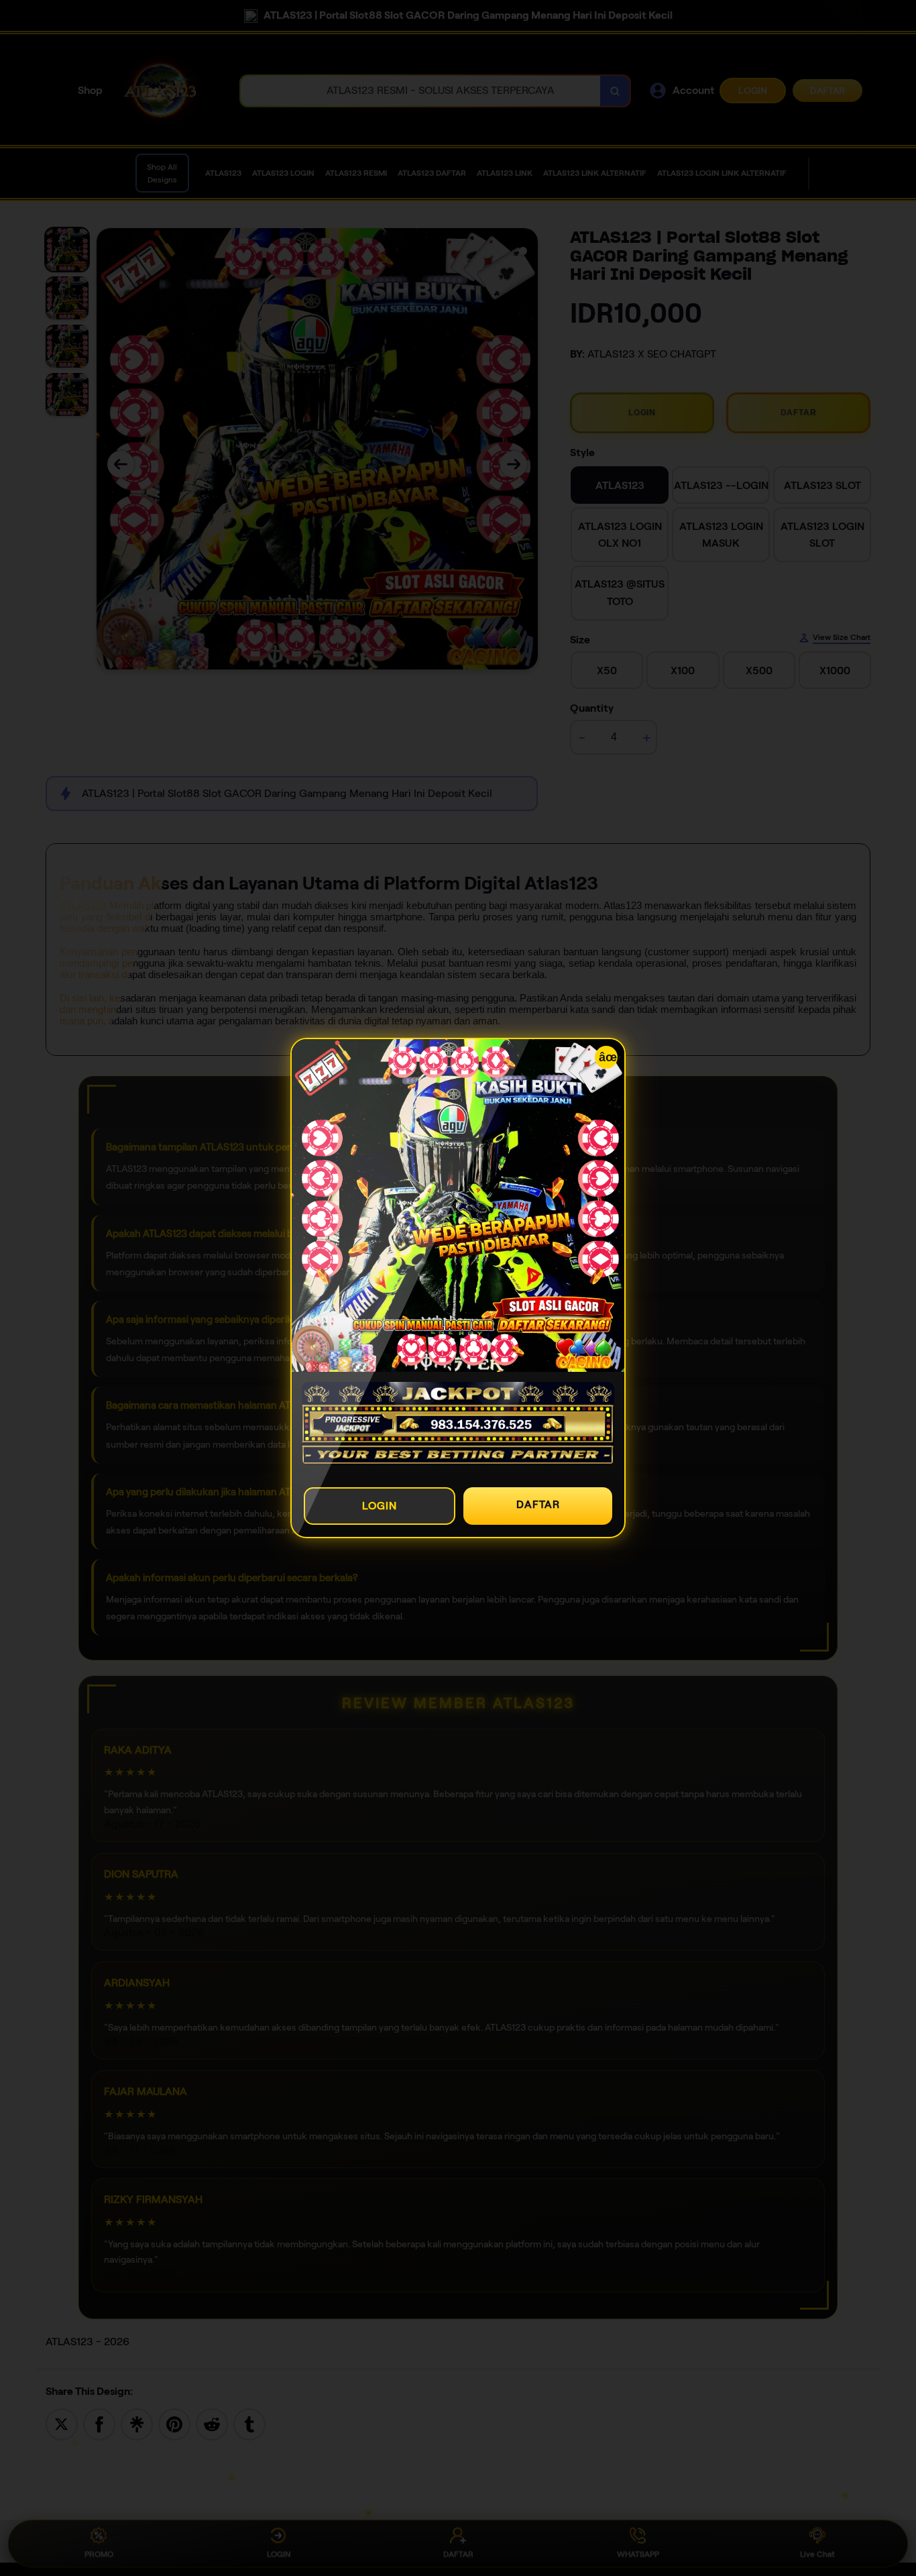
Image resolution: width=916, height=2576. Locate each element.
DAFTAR (538, 1504)
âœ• (608, 1057)
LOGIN (380, 1506)
